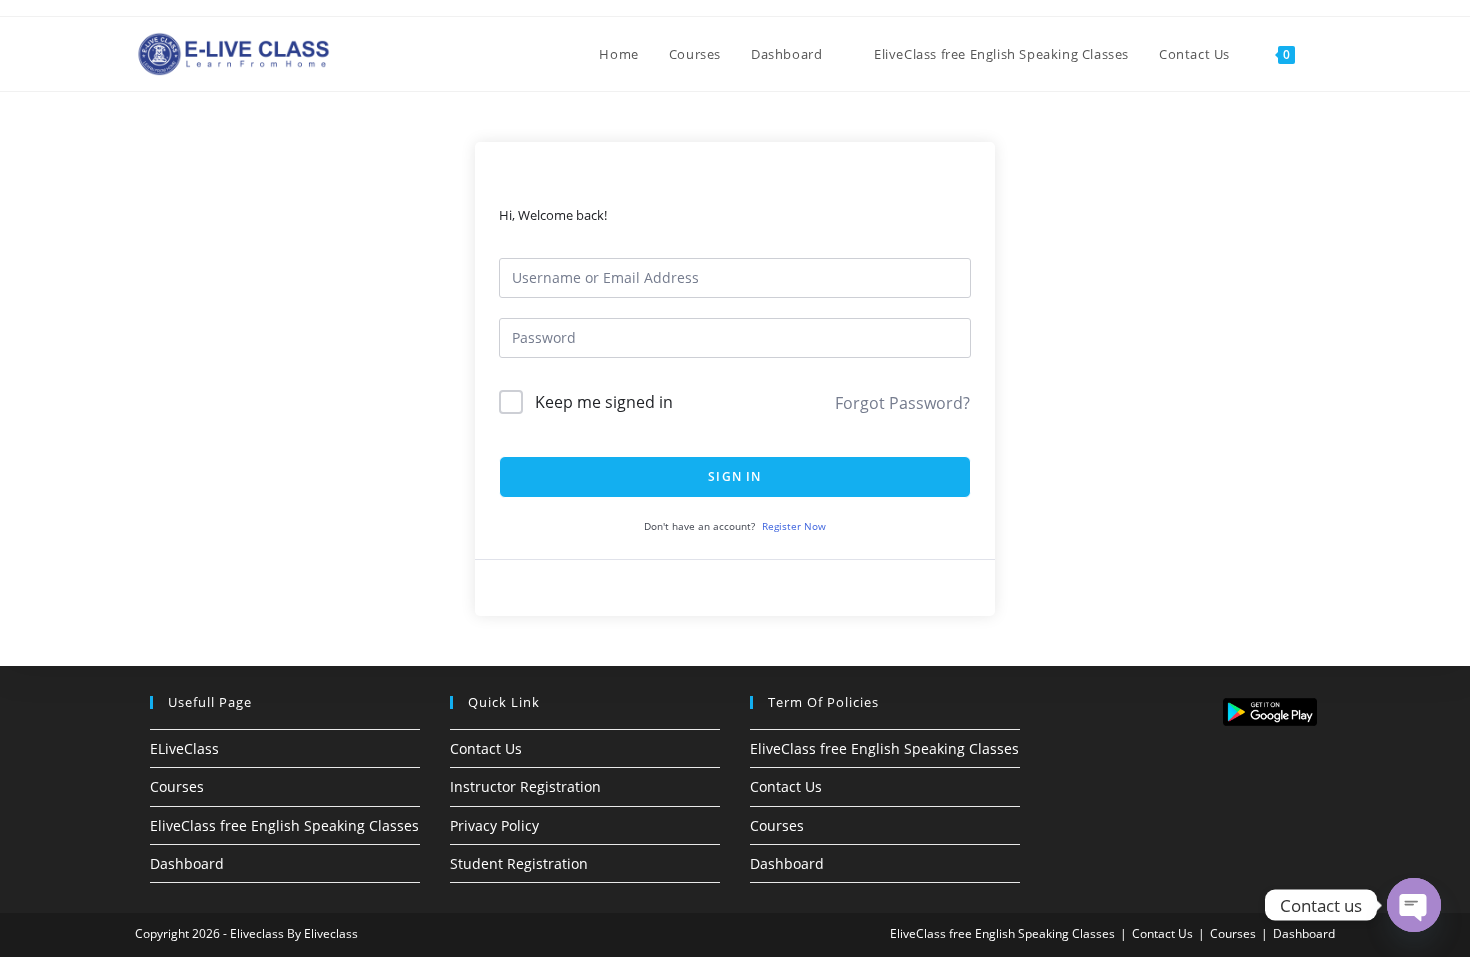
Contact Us (486, 748)
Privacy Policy (494, 825)
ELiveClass (184, 748)
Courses (177, 786)
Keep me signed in (604, 402)
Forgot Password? (902, 403)
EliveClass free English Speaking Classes (284, 825)
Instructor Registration (525, 786)
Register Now (794, 526)
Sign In (734, 476)
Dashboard (187, 863)
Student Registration (519, 863)
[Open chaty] (1414, 905)
